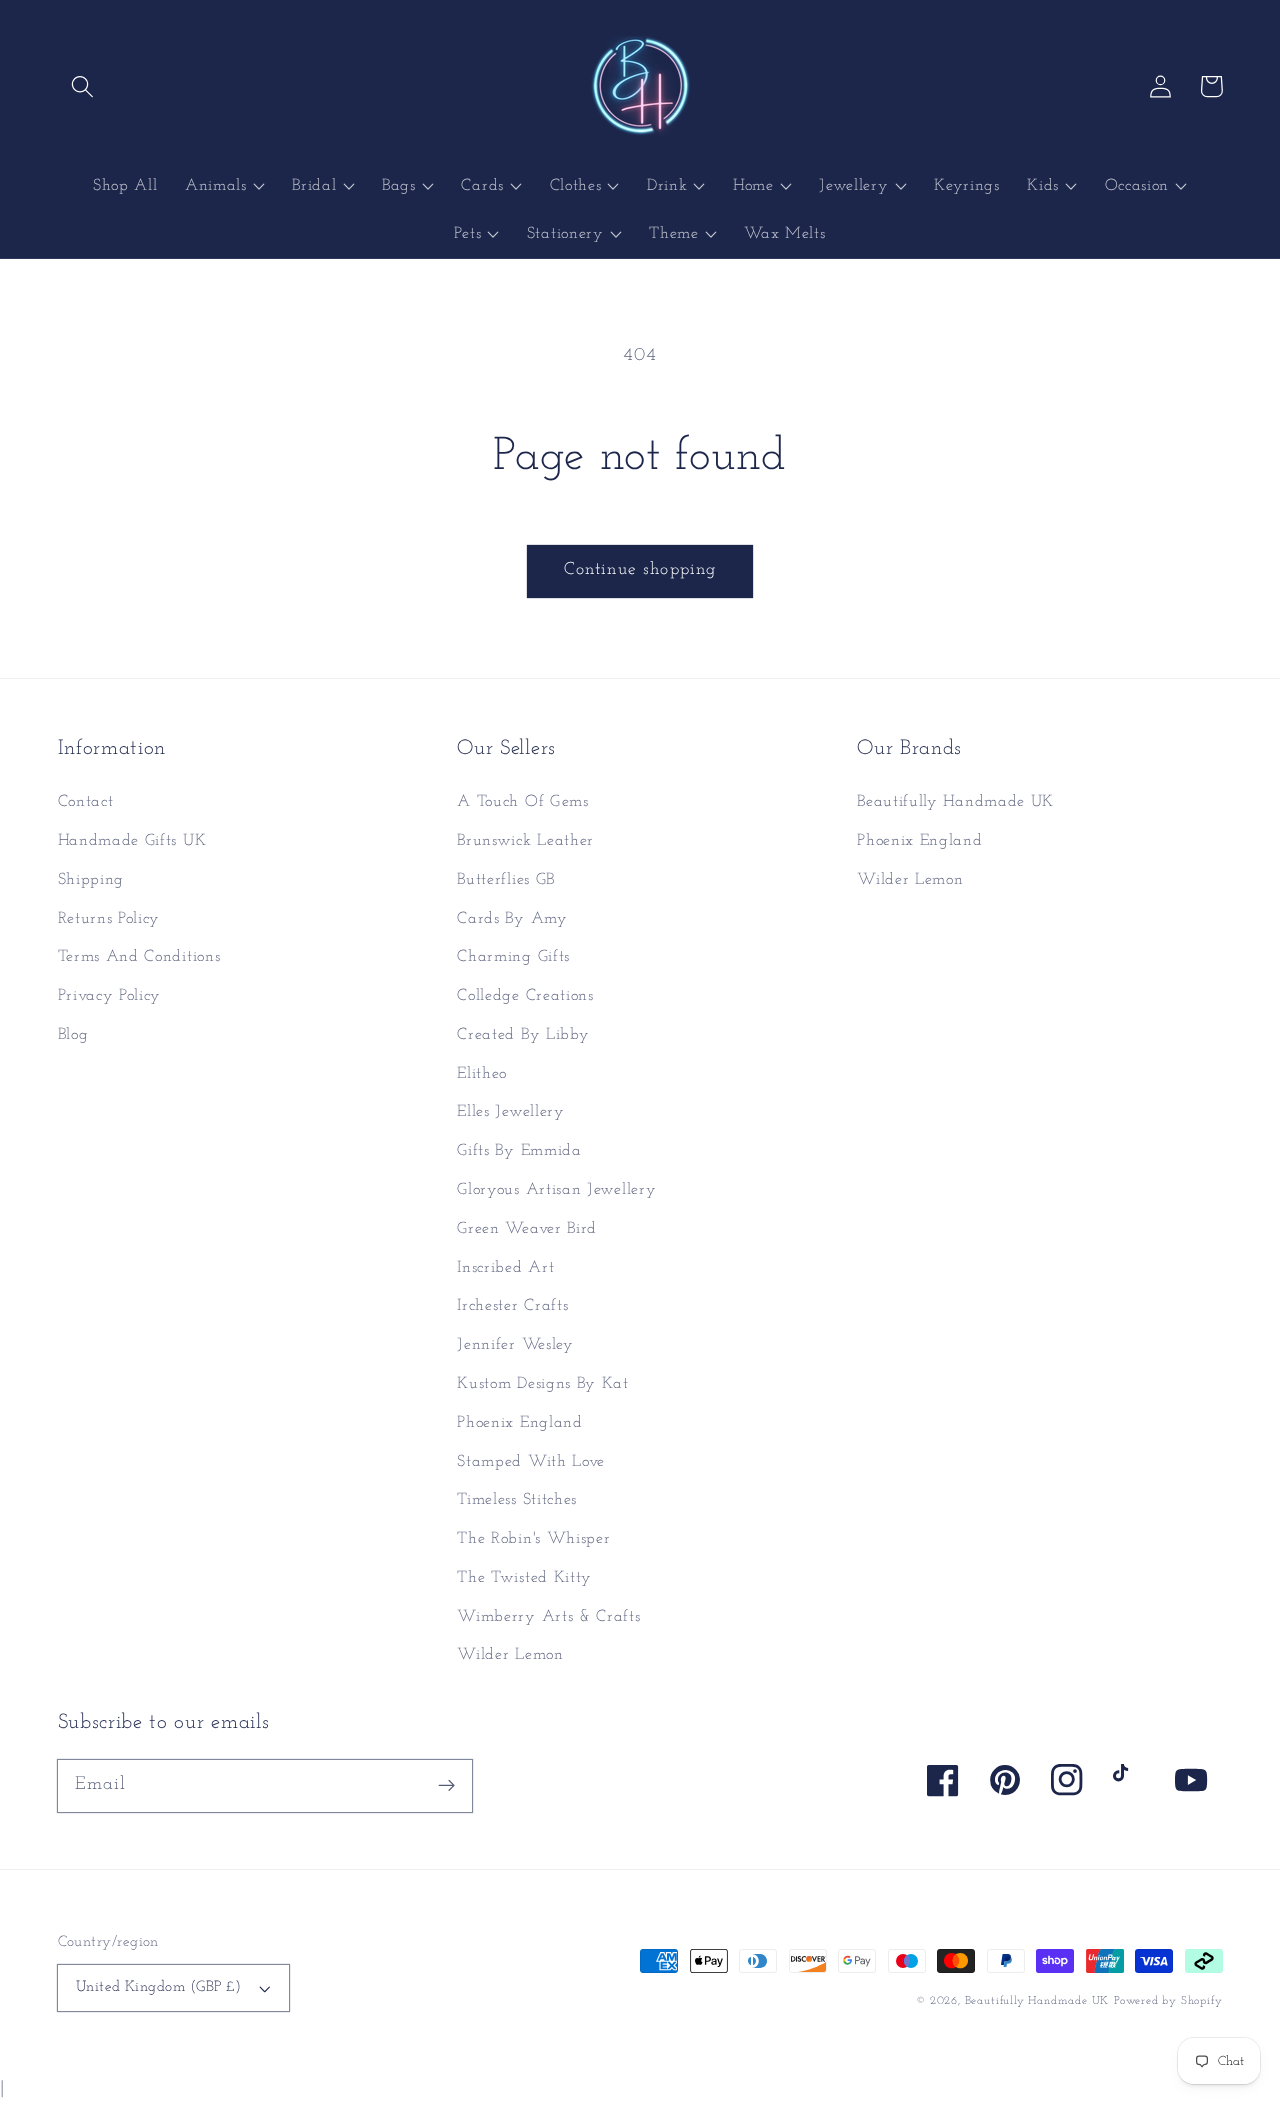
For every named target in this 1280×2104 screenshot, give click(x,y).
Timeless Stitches (517, 1500)
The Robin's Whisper (533, 1539)
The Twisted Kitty (524, 1578)
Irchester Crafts (512, 1306)
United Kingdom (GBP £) (159, 1987)
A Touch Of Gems (522, 802)
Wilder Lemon (510, 1655)
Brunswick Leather (525, 841)
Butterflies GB (506, 880)
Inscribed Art (505, 1268)
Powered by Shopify (1168, 2001)
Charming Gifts (513, 957)
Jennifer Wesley (515, 1345)
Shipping (91, 880)
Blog (73, 1035)
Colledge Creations (525, 996)
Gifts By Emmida (519, 1151)
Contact (86, 802)
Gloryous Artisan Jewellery (556, 1190)
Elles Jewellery (510, 1112)
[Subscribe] (446, 1785)
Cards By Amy (512, 919)
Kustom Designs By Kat (543, 1384)
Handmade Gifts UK (132, 841)
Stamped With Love (531, 1462)
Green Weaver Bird (527, 1229)
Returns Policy (109, 919)
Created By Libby (523, 1035)
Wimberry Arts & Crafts (548, 1617)
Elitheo (482, 1074)
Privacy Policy (110, 996)
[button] (83, 86)
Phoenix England (519, 1423)
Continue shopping (640, 569)
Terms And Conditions (139, 957)
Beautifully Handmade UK (955, 802)
